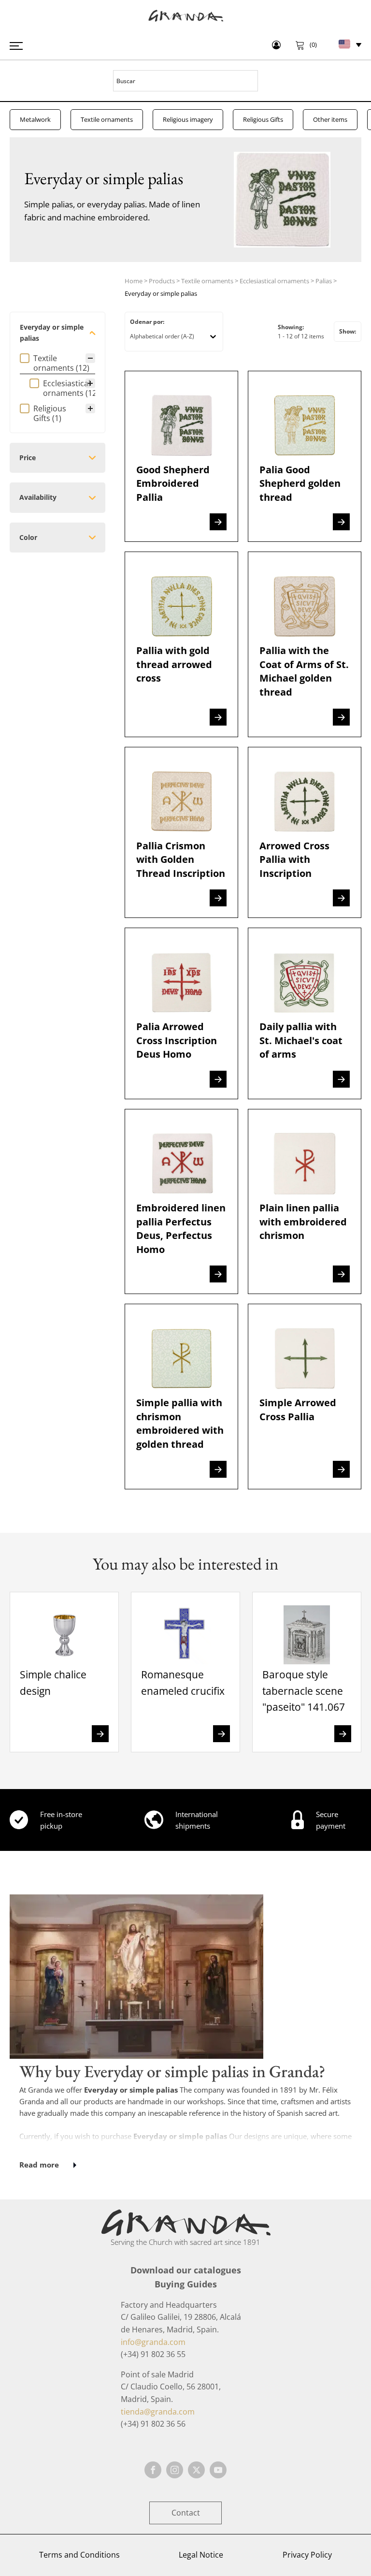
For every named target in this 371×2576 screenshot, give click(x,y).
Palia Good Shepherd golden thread (300, 483)
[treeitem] (57, 376)
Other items (330, 119)
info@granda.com (153, 2342)
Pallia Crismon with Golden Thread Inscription (181, 859)
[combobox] (167, 336)
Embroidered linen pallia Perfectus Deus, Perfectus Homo (181, 1228)
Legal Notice (201, 2555)
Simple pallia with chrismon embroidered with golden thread (180, 1423)
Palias (324, 281)
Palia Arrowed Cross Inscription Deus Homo (177, 1040)
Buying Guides (186, 2284)
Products (162, 281)
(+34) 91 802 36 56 (153, 2424)
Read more (39, 2165)
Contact (186, 2513)
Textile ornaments (107, 119)
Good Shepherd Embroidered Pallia (173, 483)
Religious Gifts (263, 119)
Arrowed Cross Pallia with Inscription (294, 859)
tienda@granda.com (158, 2412)
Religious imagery (188, 119)
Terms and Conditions (79, 2555)
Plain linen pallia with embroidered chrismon (303, 1221)
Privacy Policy (307, 2555)
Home (134, 281)
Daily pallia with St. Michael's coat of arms (301, 1040)
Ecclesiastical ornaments (274, 281)
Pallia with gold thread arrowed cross (174, 664)
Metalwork (35, 119)
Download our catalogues (186, 2270)
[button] (57, 363)
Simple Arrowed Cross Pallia (298, 1409)
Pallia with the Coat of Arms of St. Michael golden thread (304, 671)
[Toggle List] (213, 336)
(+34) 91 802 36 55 (153, 2354)
